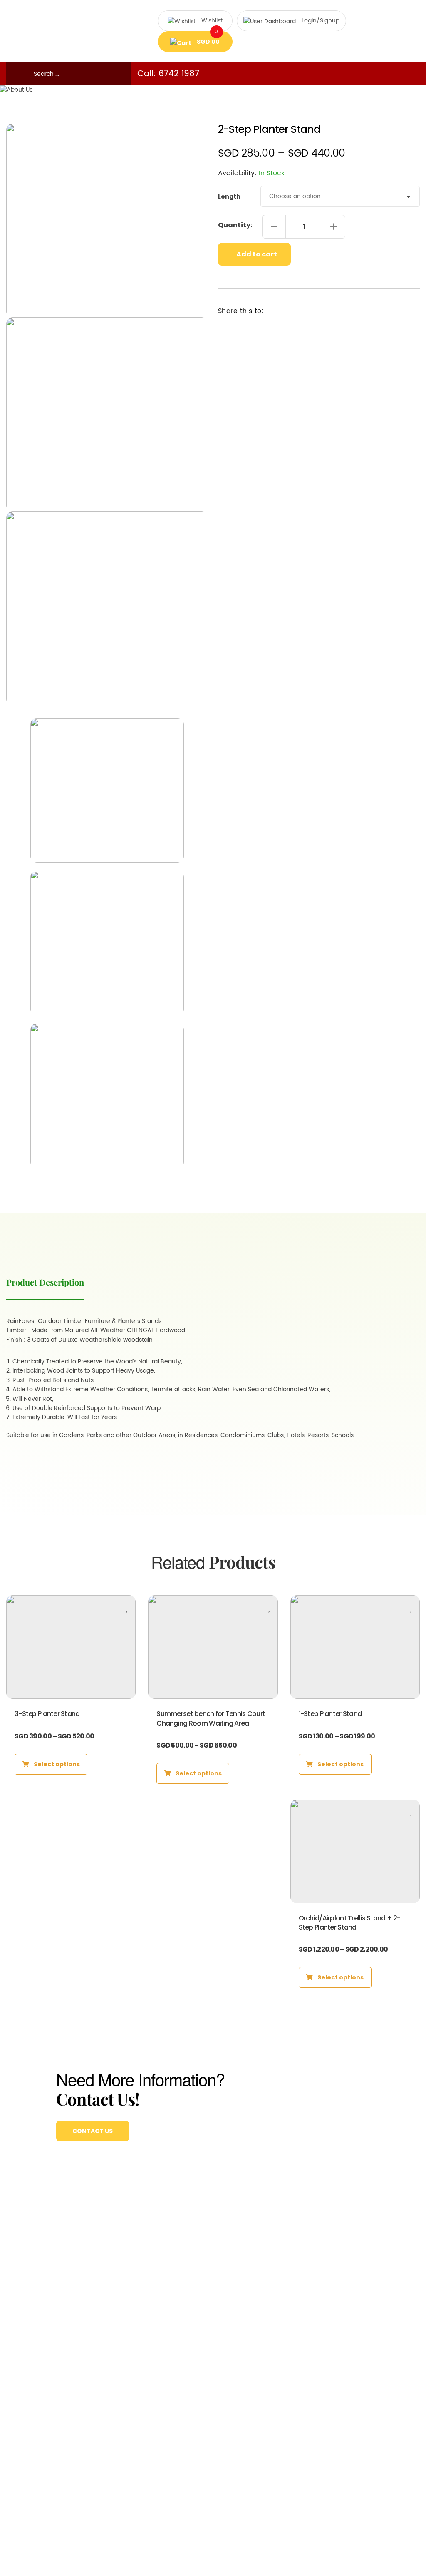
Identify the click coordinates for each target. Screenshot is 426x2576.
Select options (56, 1764)
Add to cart (256, 254)
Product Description (45, 1282)
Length (229, 196)
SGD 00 (208, 39)
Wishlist (212, 21)
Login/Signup (321, 21)
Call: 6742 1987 (168, 74)
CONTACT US (93, 2131)
